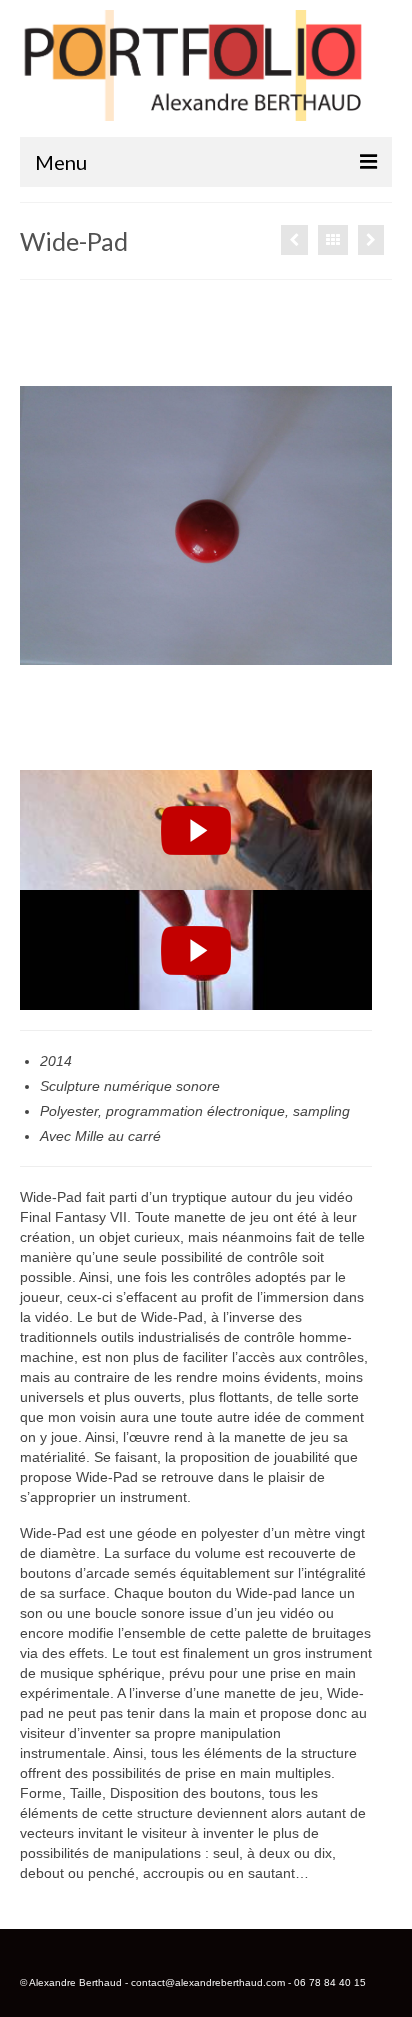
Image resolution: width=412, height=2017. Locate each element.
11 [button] (314, 740)
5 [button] (170, 740)
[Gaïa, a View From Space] (294, 240)
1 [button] (74, 740)
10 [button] (290, 740)
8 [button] (242, 740)
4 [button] (146, 740)
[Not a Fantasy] (371, 240)
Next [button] (364, 525)
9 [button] (266, 740)
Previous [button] (47, 525)
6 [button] (194, 740)
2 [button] (98, 740)
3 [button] (122, 740)
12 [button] (338, 740)
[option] (206, 525)
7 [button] (218, 740)
